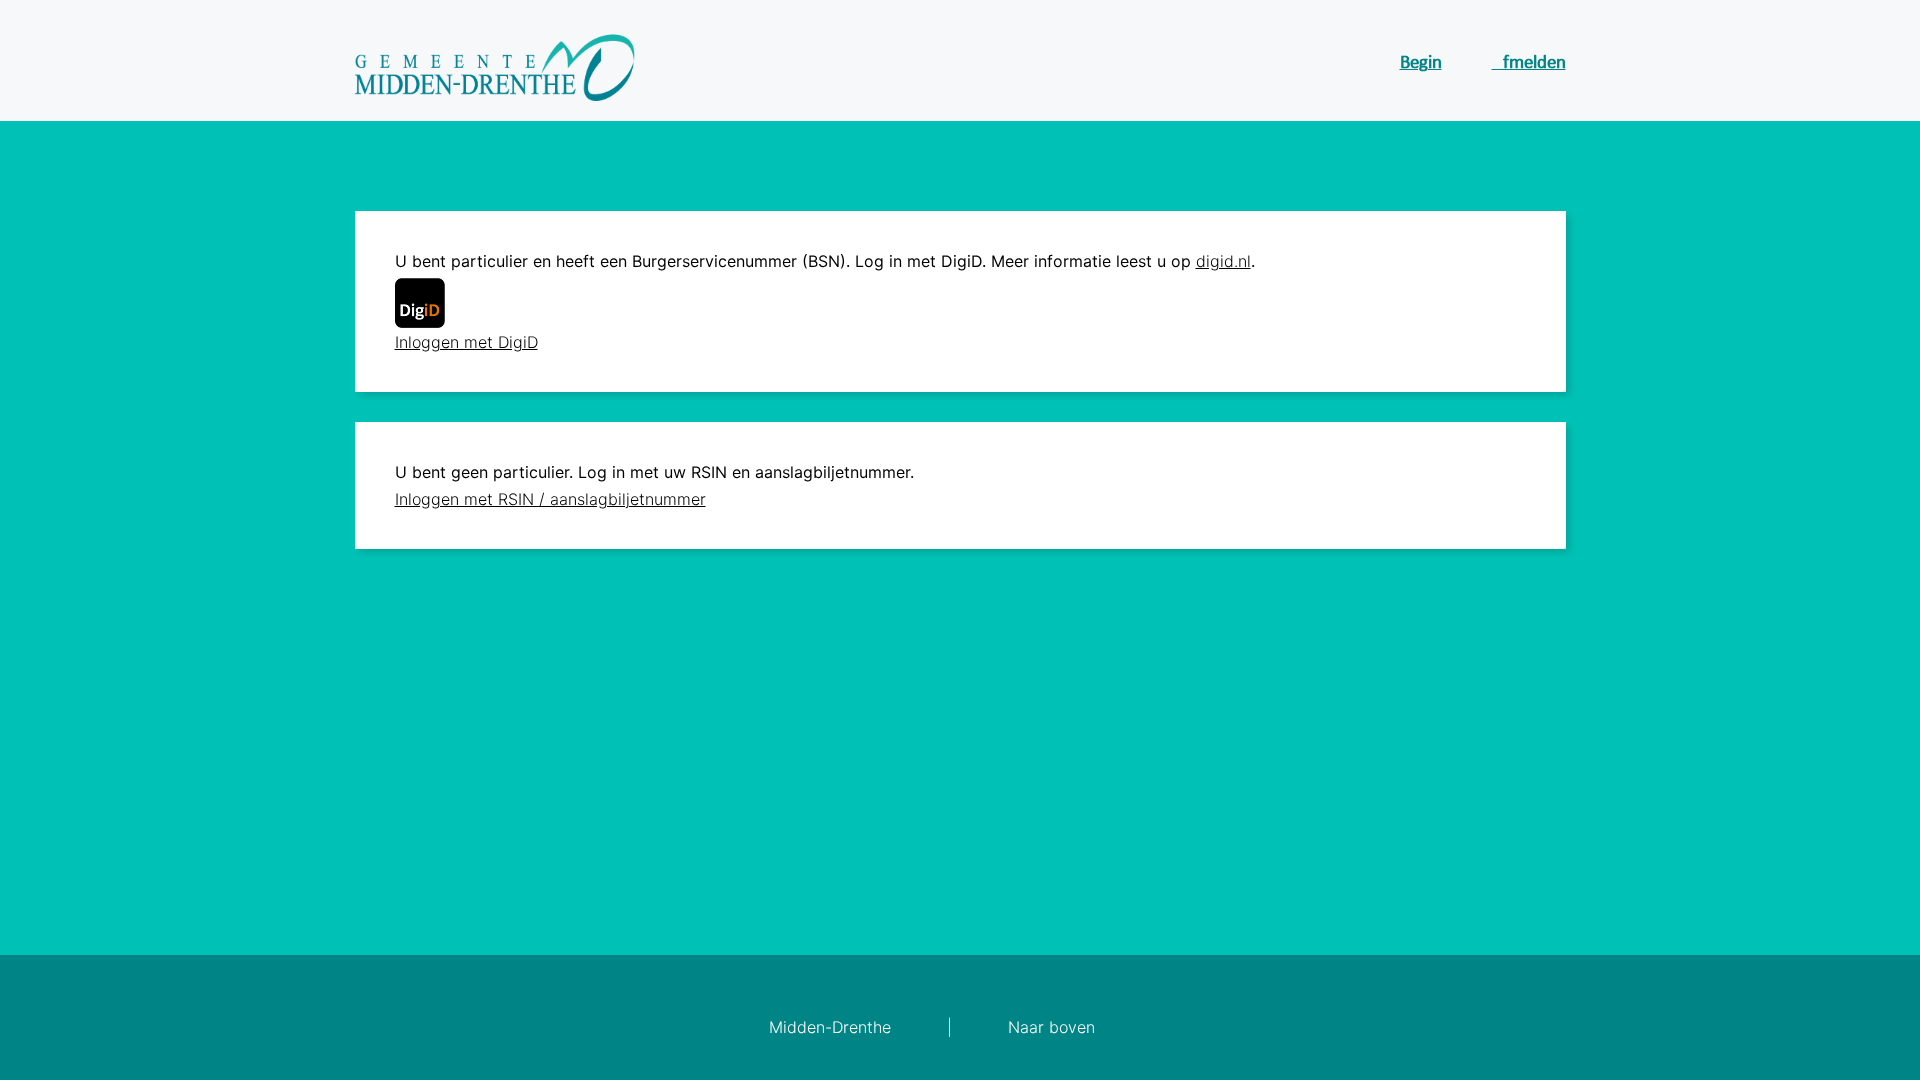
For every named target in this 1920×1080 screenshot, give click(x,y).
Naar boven (1051, 1027)
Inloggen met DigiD (466, 342)
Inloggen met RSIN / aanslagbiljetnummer (550, 499)
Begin (1421, 63)
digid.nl (1223, 261)
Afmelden (1529, 63)
